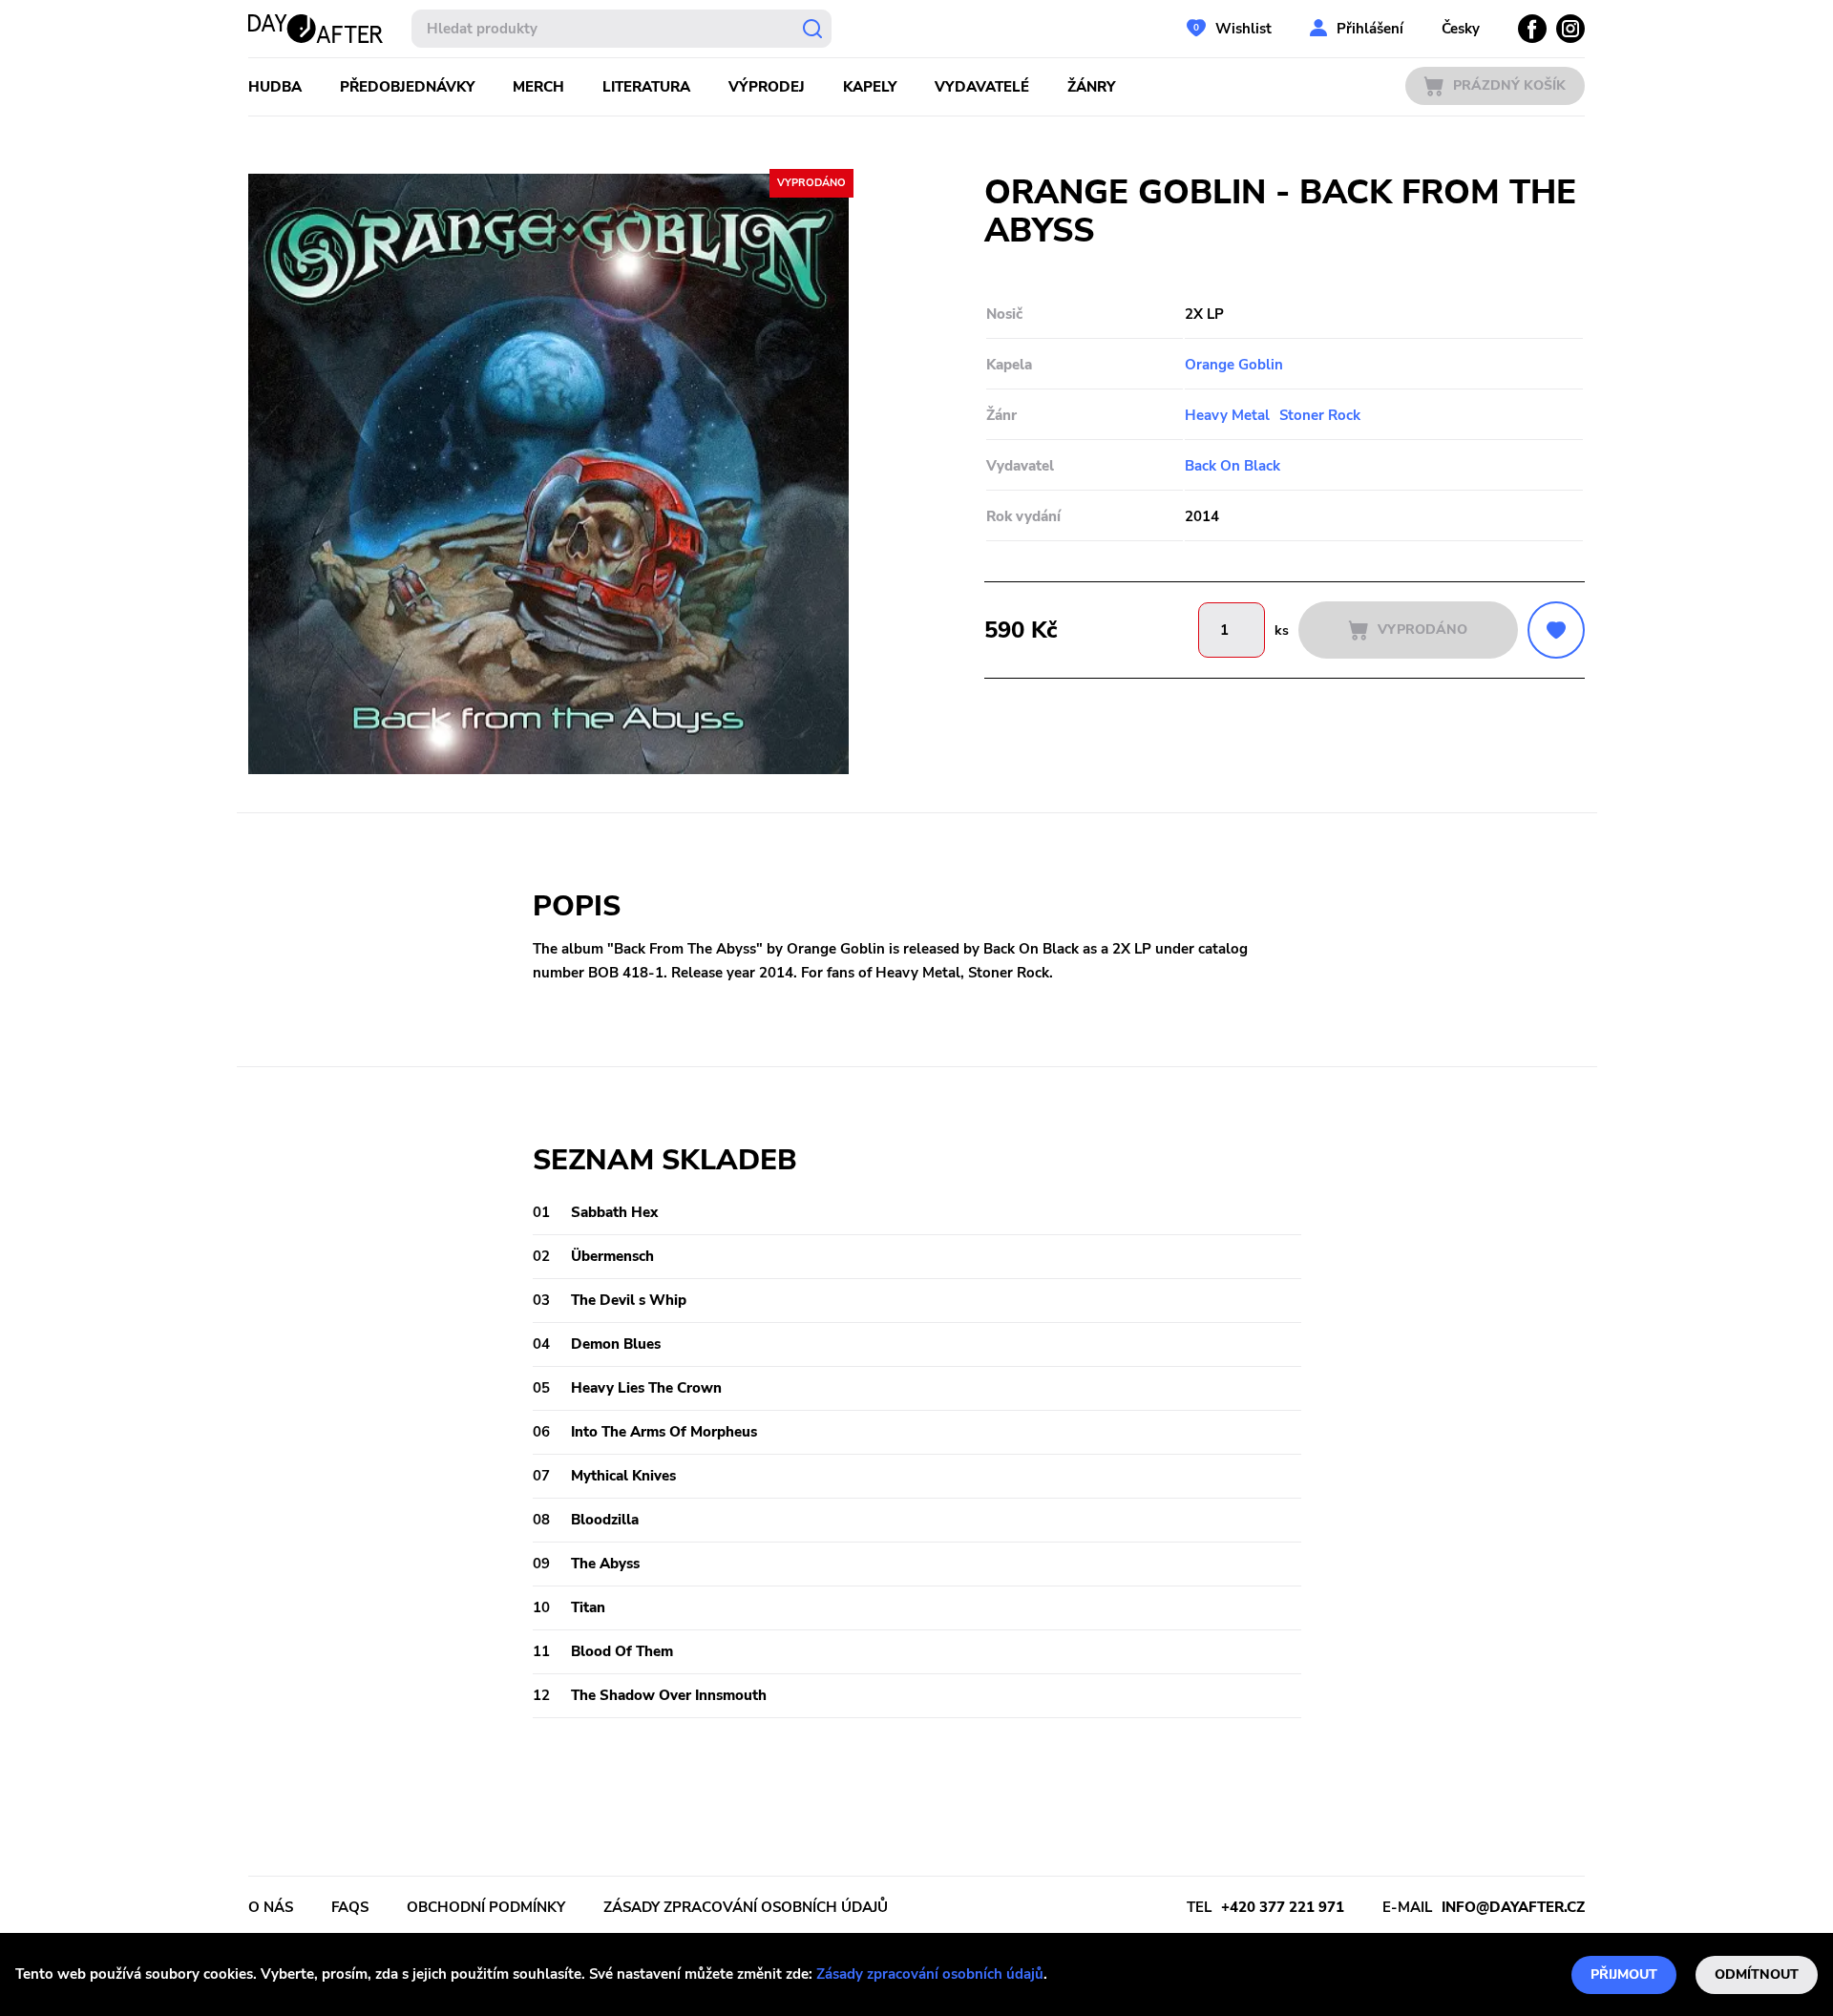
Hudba (275, 87)
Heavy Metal (1227, 415)
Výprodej (767, 87)
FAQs (350, 1907)
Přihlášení (1370, 29)
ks (1282, 630)
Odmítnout (1757, 1974)
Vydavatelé (982, 87)
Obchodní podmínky (486, 1907)
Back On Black (1233, 466)
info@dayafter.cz (1513, 1907)
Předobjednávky (407, 87)
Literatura (646, 87)
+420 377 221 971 (1283, 1907)
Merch (538, 87)
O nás (271, 1907)
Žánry (1091, 87)
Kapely (870, 87)
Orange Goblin (1234, 365)
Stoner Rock (1320, 415)
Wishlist (1243, 29)
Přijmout (1624, 1974)
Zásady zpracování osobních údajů (930, 1974)
